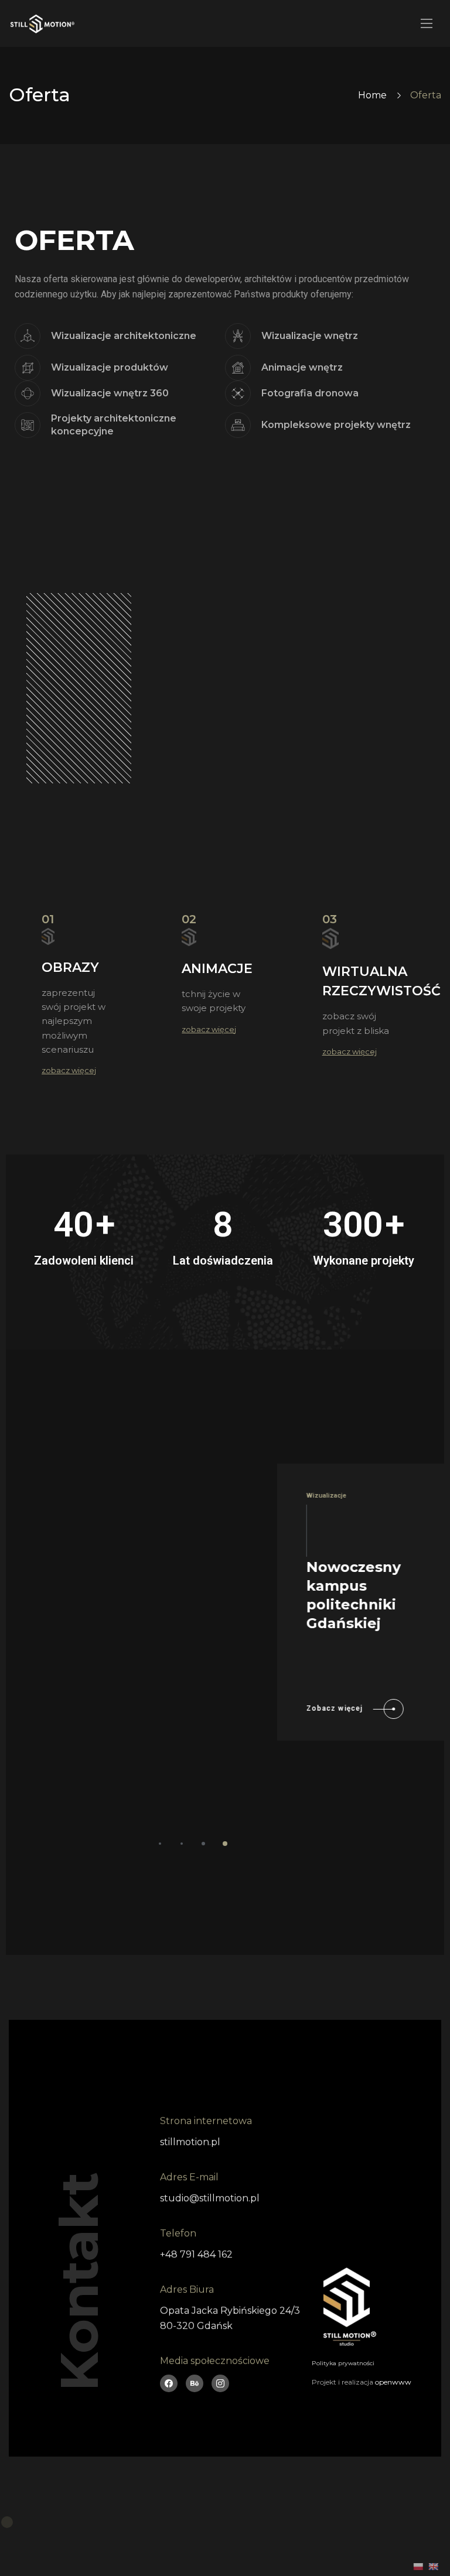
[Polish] (418, 2567)
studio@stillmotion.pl (210, 2198)
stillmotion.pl (190, 2142)
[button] (160, 1844)
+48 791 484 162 (196, 2254)
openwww (393, 2382)
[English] (433, 2567)
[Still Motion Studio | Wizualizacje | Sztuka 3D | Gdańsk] (42, 24)
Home (372, 95)
